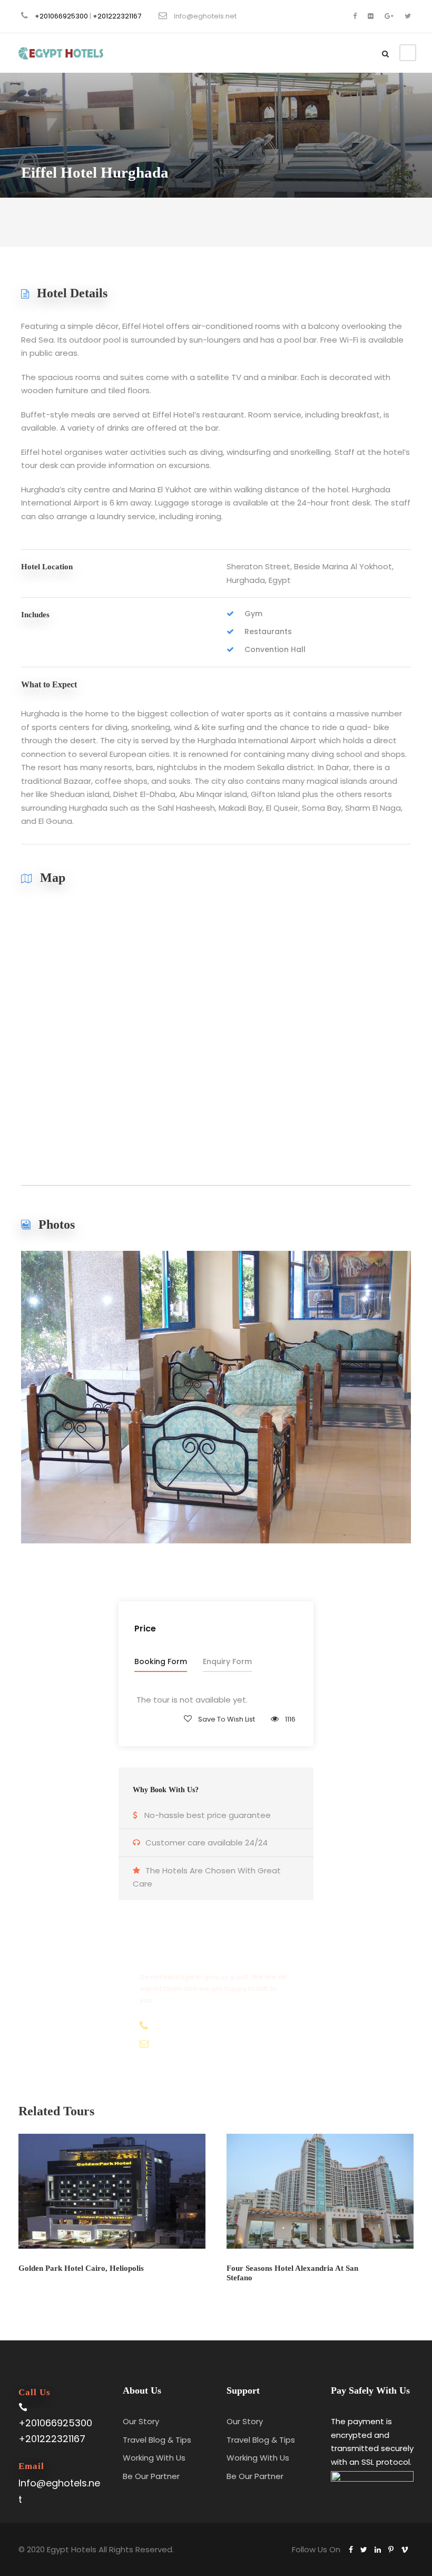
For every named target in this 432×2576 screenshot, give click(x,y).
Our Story (141, 2421)
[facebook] (355, 16)
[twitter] (408, 16)
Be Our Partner (151, 2476)
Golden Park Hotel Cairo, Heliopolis (81, 2268)
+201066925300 (61, 16)
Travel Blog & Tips (157, 2440)
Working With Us (154, 2458)
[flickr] (371, 16)
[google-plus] (389, 16)
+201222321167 (117, 16)
